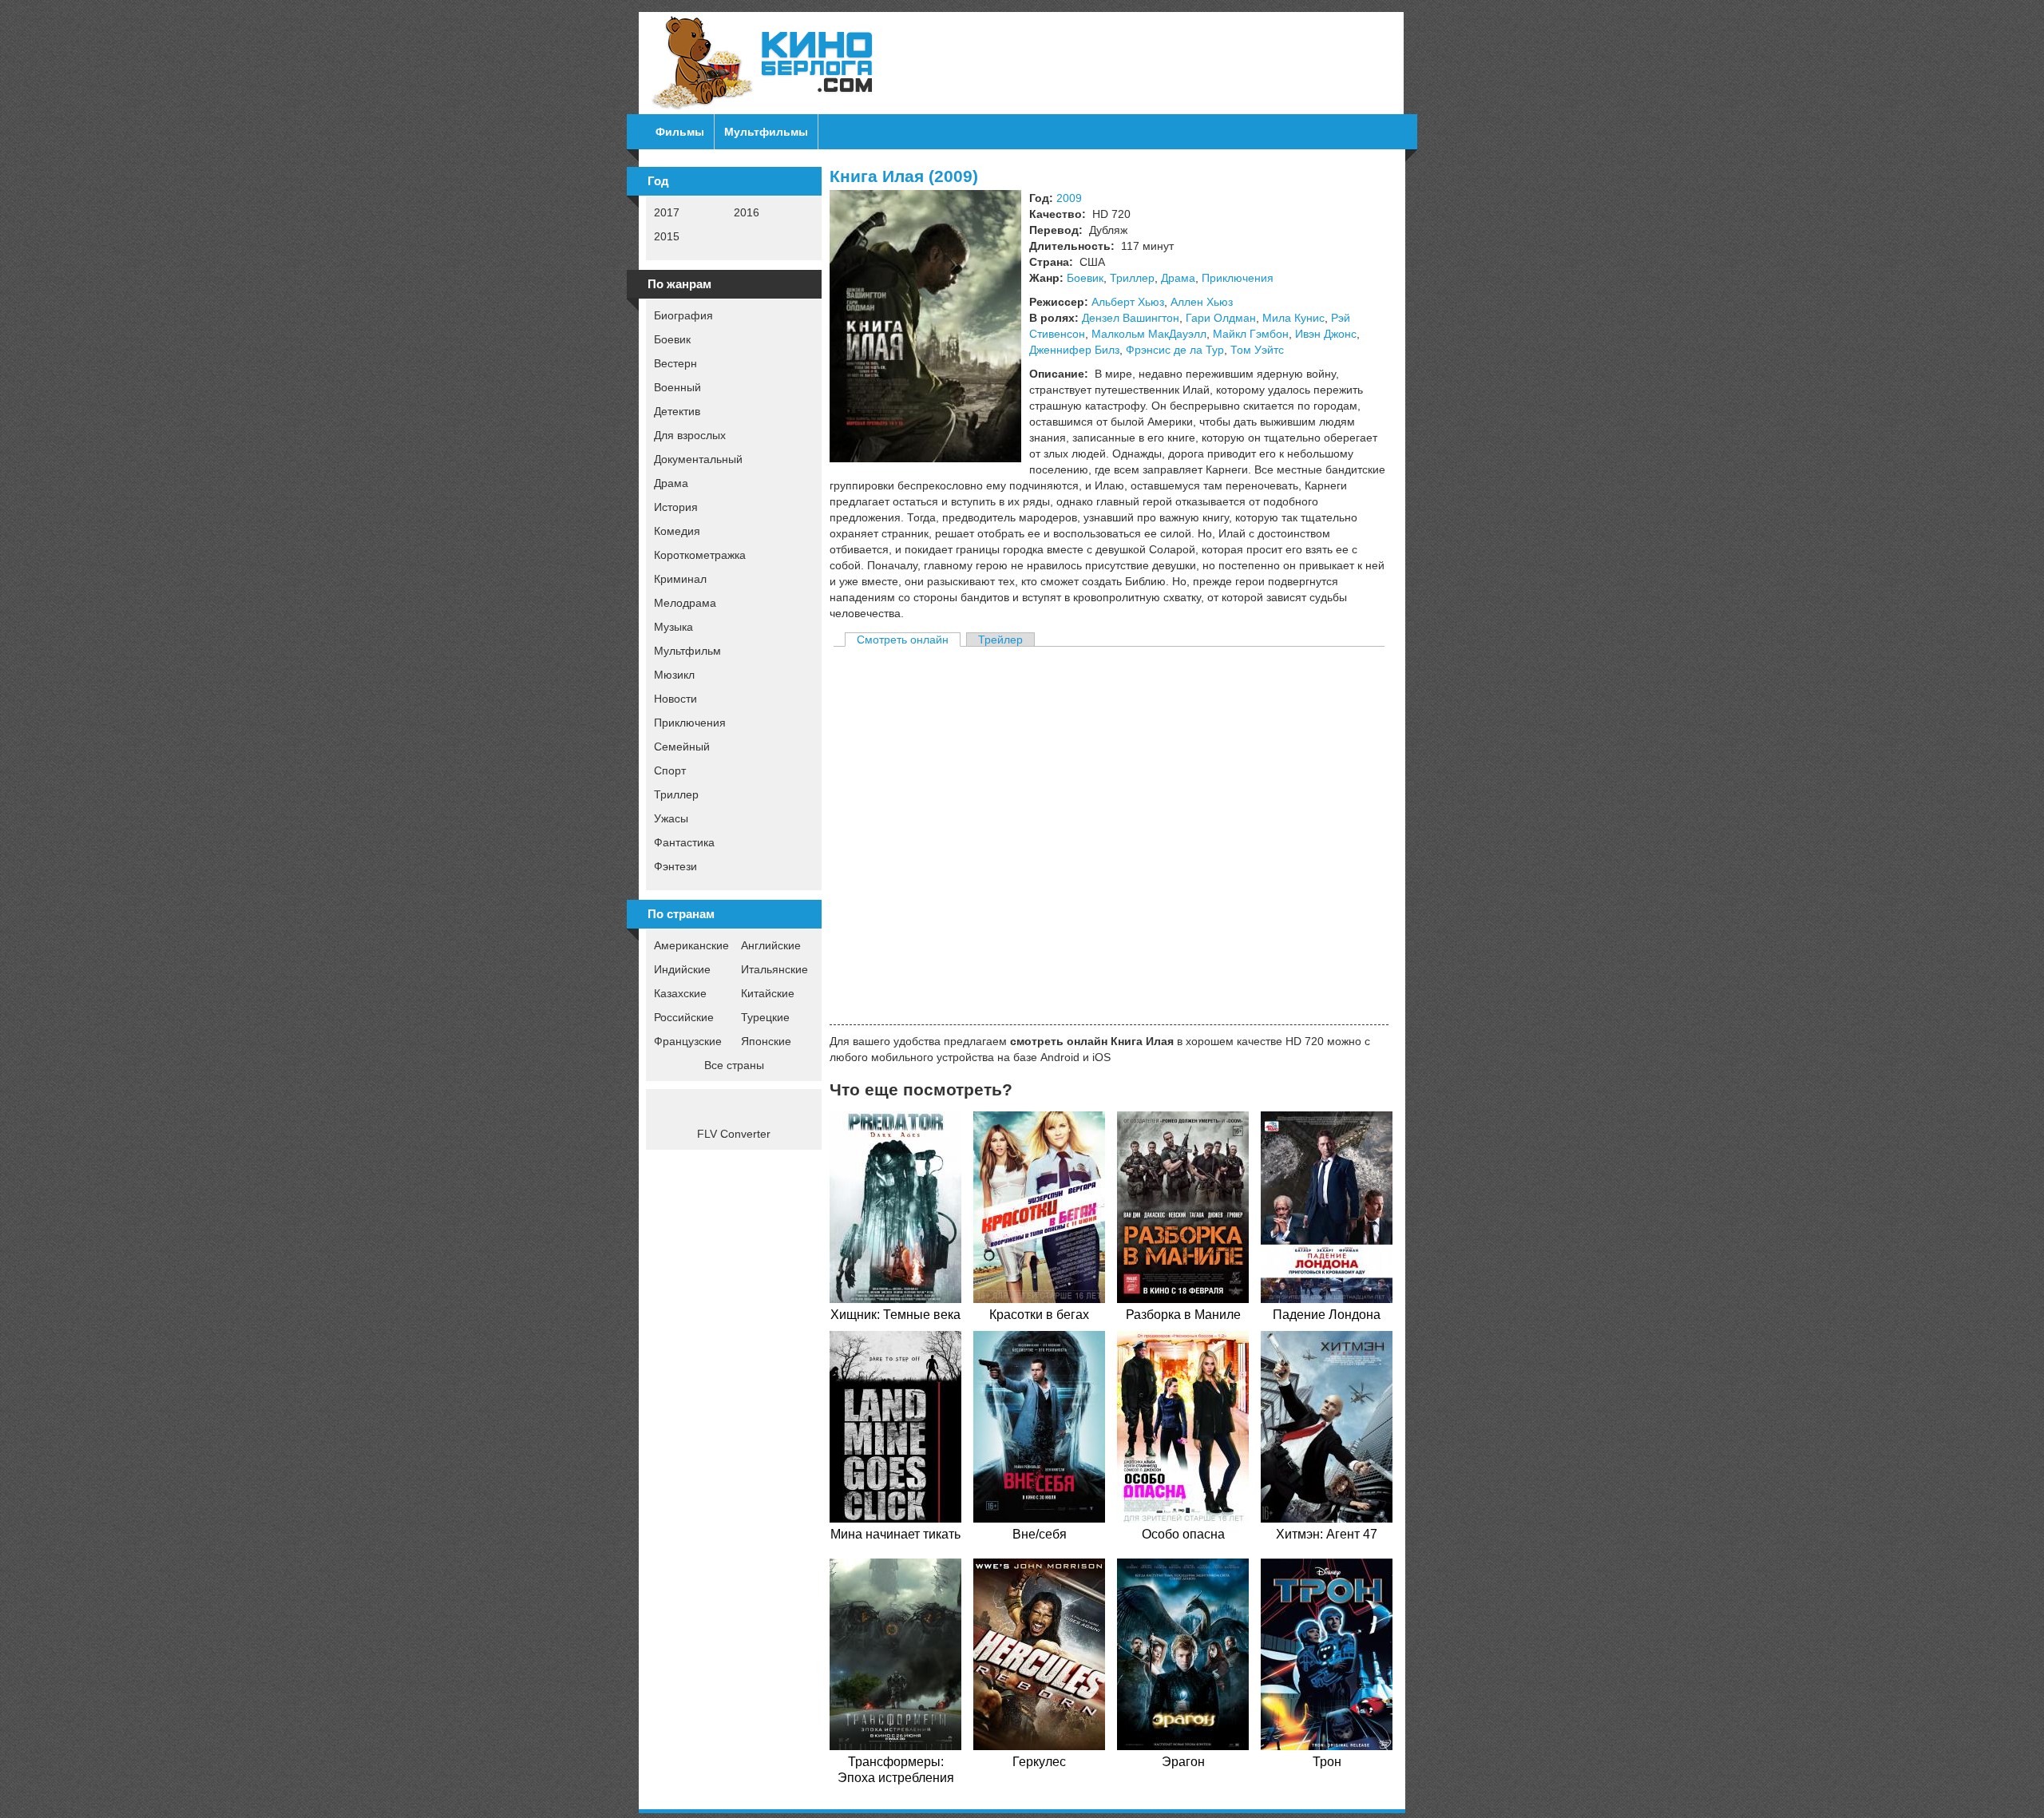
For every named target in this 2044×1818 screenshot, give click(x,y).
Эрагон (1183, 1762)
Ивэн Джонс (1326, 334)
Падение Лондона (1327, 1315)
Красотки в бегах (1039, 1315)
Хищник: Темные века (895, 1315)
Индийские (682, 969)
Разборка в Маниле (1183, 1315)
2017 (667, 212)
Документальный (698, 459)
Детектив (677, 411)
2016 (747, 212)
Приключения (690, 723)
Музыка (673, 627)
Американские (691, 945)
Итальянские (774, 969)
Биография (683, 315)
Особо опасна (1183, 1534)
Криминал (680, 579)
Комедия (677, 531)
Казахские (680, 993)
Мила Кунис (1293, 318)
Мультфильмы (766, 132)
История (676, 507)
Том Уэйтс (1257, 350)
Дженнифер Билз (1074, 350)
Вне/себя (1040, 1534)
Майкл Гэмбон (1251, 334)
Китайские (768, 993)
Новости (675, 699)
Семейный (682, 747)
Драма (671, 483)
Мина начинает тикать (895, 1534)
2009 (1069, 198)
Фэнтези (675, 866)
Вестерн (675, 363)
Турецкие (765, 1017)
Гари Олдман (1221, 318)
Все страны (734, 1065)
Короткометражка (700, 555)
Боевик (672, 339)
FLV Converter (734, 1134)
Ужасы (671, 818)
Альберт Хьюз (1128, 302)
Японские (766, 1041)
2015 (667, 236)
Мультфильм (687, 651)
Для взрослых (690, 435)
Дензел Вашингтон (1131, 318)
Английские (771, 945)
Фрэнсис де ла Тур (1175, 350)
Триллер (676, 794)
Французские (688, 1041)
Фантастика (684, 842)
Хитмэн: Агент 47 (1327, 1534)
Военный (677, 387)
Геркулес (1039, 1762)
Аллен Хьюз (1202, 302)
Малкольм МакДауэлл (1149, 334)
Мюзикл (674, 675)
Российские (684, 1017)
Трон (1327, 1762)
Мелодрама (685, 603)
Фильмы (680, 132)
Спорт (670, 770)
